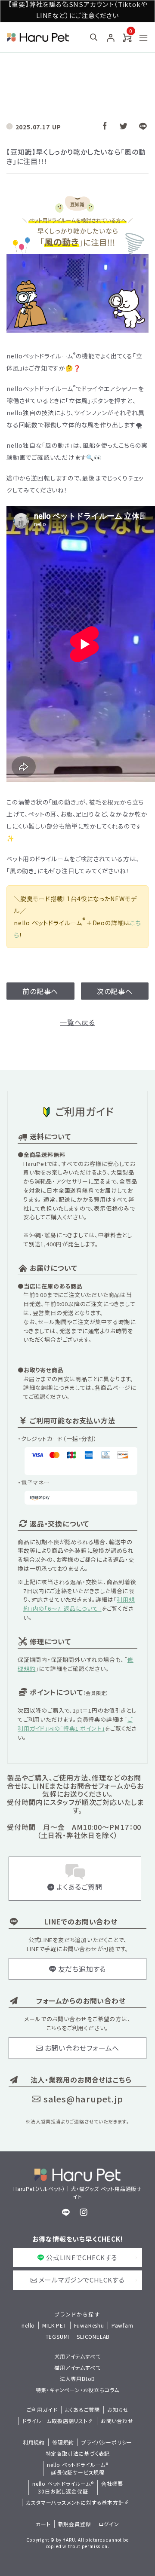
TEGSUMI (58, 2336)
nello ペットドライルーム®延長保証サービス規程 (78, 2468)
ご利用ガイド (42, 2409)
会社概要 (112, 2483)
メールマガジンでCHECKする (82, 2280)
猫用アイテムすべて (77, 2367)
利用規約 (34, 2442)
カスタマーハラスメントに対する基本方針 (75, 2502)
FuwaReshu (89, 2325)
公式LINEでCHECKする (82, 2257)
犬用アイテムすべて (77, 2356)
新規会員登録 (75, 2524)
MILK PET (54, 2325)
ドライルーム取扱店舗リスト (55, 2421)
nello (28, 2325)
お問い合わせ (117, 2421)
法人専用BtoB (77, 2379)
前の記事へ (40, 991)
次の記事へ (115, 991)
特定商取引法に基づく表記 (78, 2453)
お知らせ (118, 2409)
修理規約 (63, 2442)
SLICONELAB (93, 2336)
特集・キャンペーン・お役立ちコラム (78, 2390)
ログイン (109, 2524)
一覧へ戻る (77, 1022)
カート (43, 2524)
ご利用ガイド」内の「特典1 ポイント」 (75, 1724)
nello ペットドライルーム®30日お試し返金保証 (63, 2487)
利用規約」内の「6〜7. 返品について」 (79, 1604)
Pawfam (122, 2325)
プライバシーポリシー (107, 2442)
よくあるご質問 (83, 2409)
